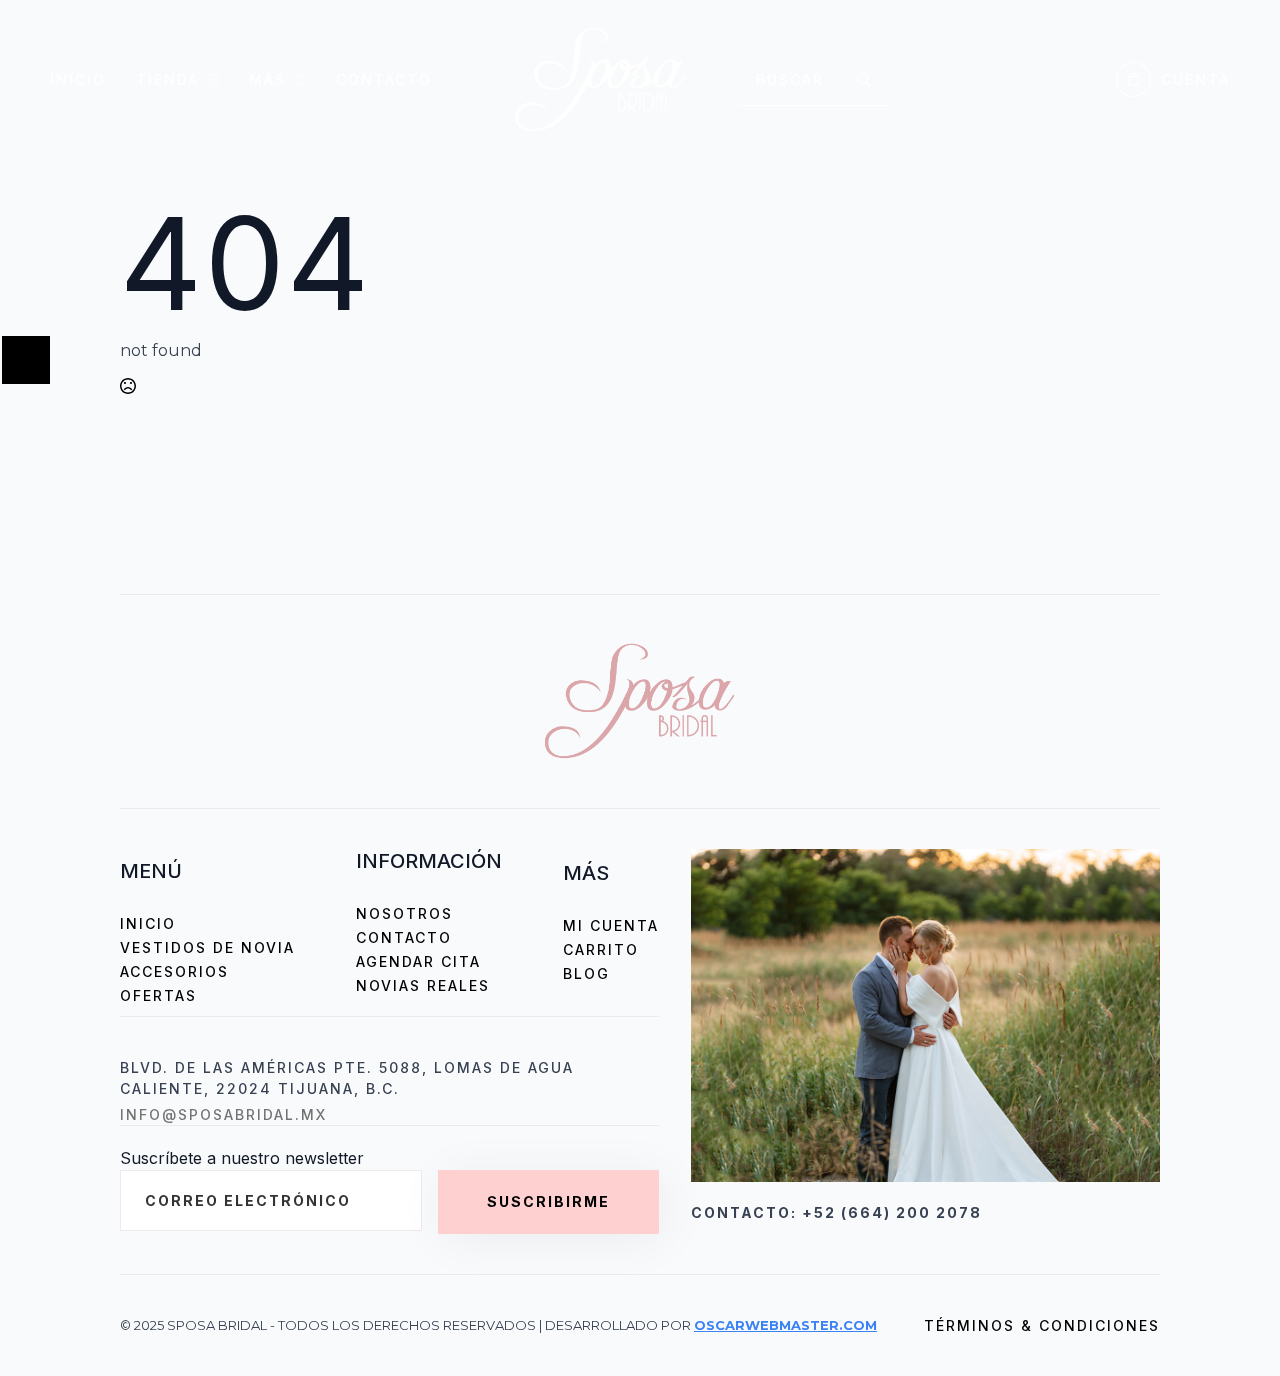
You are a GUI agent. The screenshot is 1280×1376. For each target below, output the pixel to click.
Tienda (167, 80)
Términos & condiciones (1042, 1325)
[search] (864, 80)
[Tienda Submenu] (209, 80)
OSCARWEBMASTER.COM (785, 1325)
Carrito (601, 949)
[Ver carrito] (1133, 79)
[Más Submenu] (296, 80)
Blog (586, 973)
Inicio (78, 80)
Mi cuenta (611, 925)
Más (267, 80)
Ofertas (158, 995)
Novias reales (423, 985)
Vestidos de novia (207, 947)
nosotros (404, 913)
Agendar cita (418, 961)
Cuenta (1195, 79)
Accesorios (174, 971)
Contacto (384, 80)
